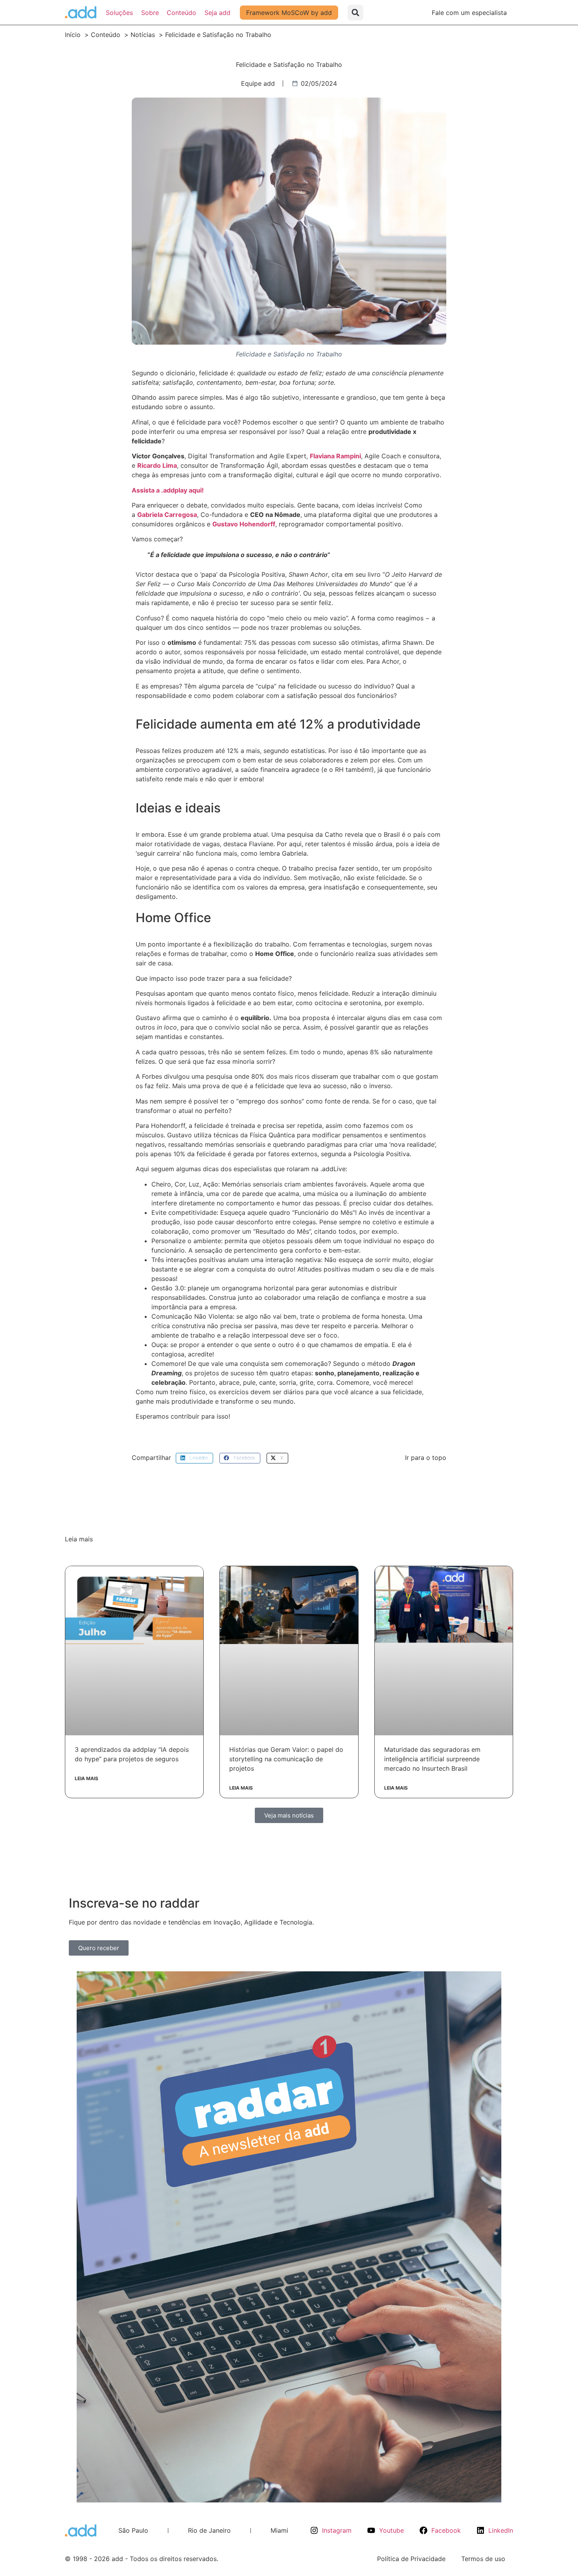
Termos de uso (483, 2559)
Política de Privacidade (411, 2559)
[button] (355, 13)
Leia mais (87, 1778)
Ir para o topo (426, 1458)
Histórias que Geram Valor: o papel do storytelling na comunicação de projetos (286, 1759)
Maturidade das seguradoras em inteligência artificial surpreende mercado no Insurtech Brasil (432, 1759)
